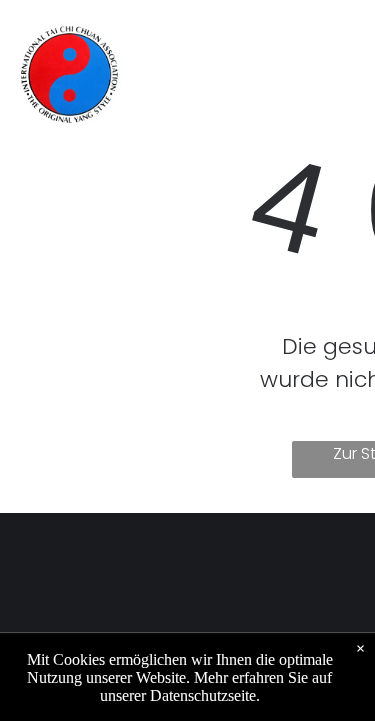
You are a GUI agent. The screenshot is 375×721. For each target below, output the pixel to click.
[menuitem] (207, 41)
